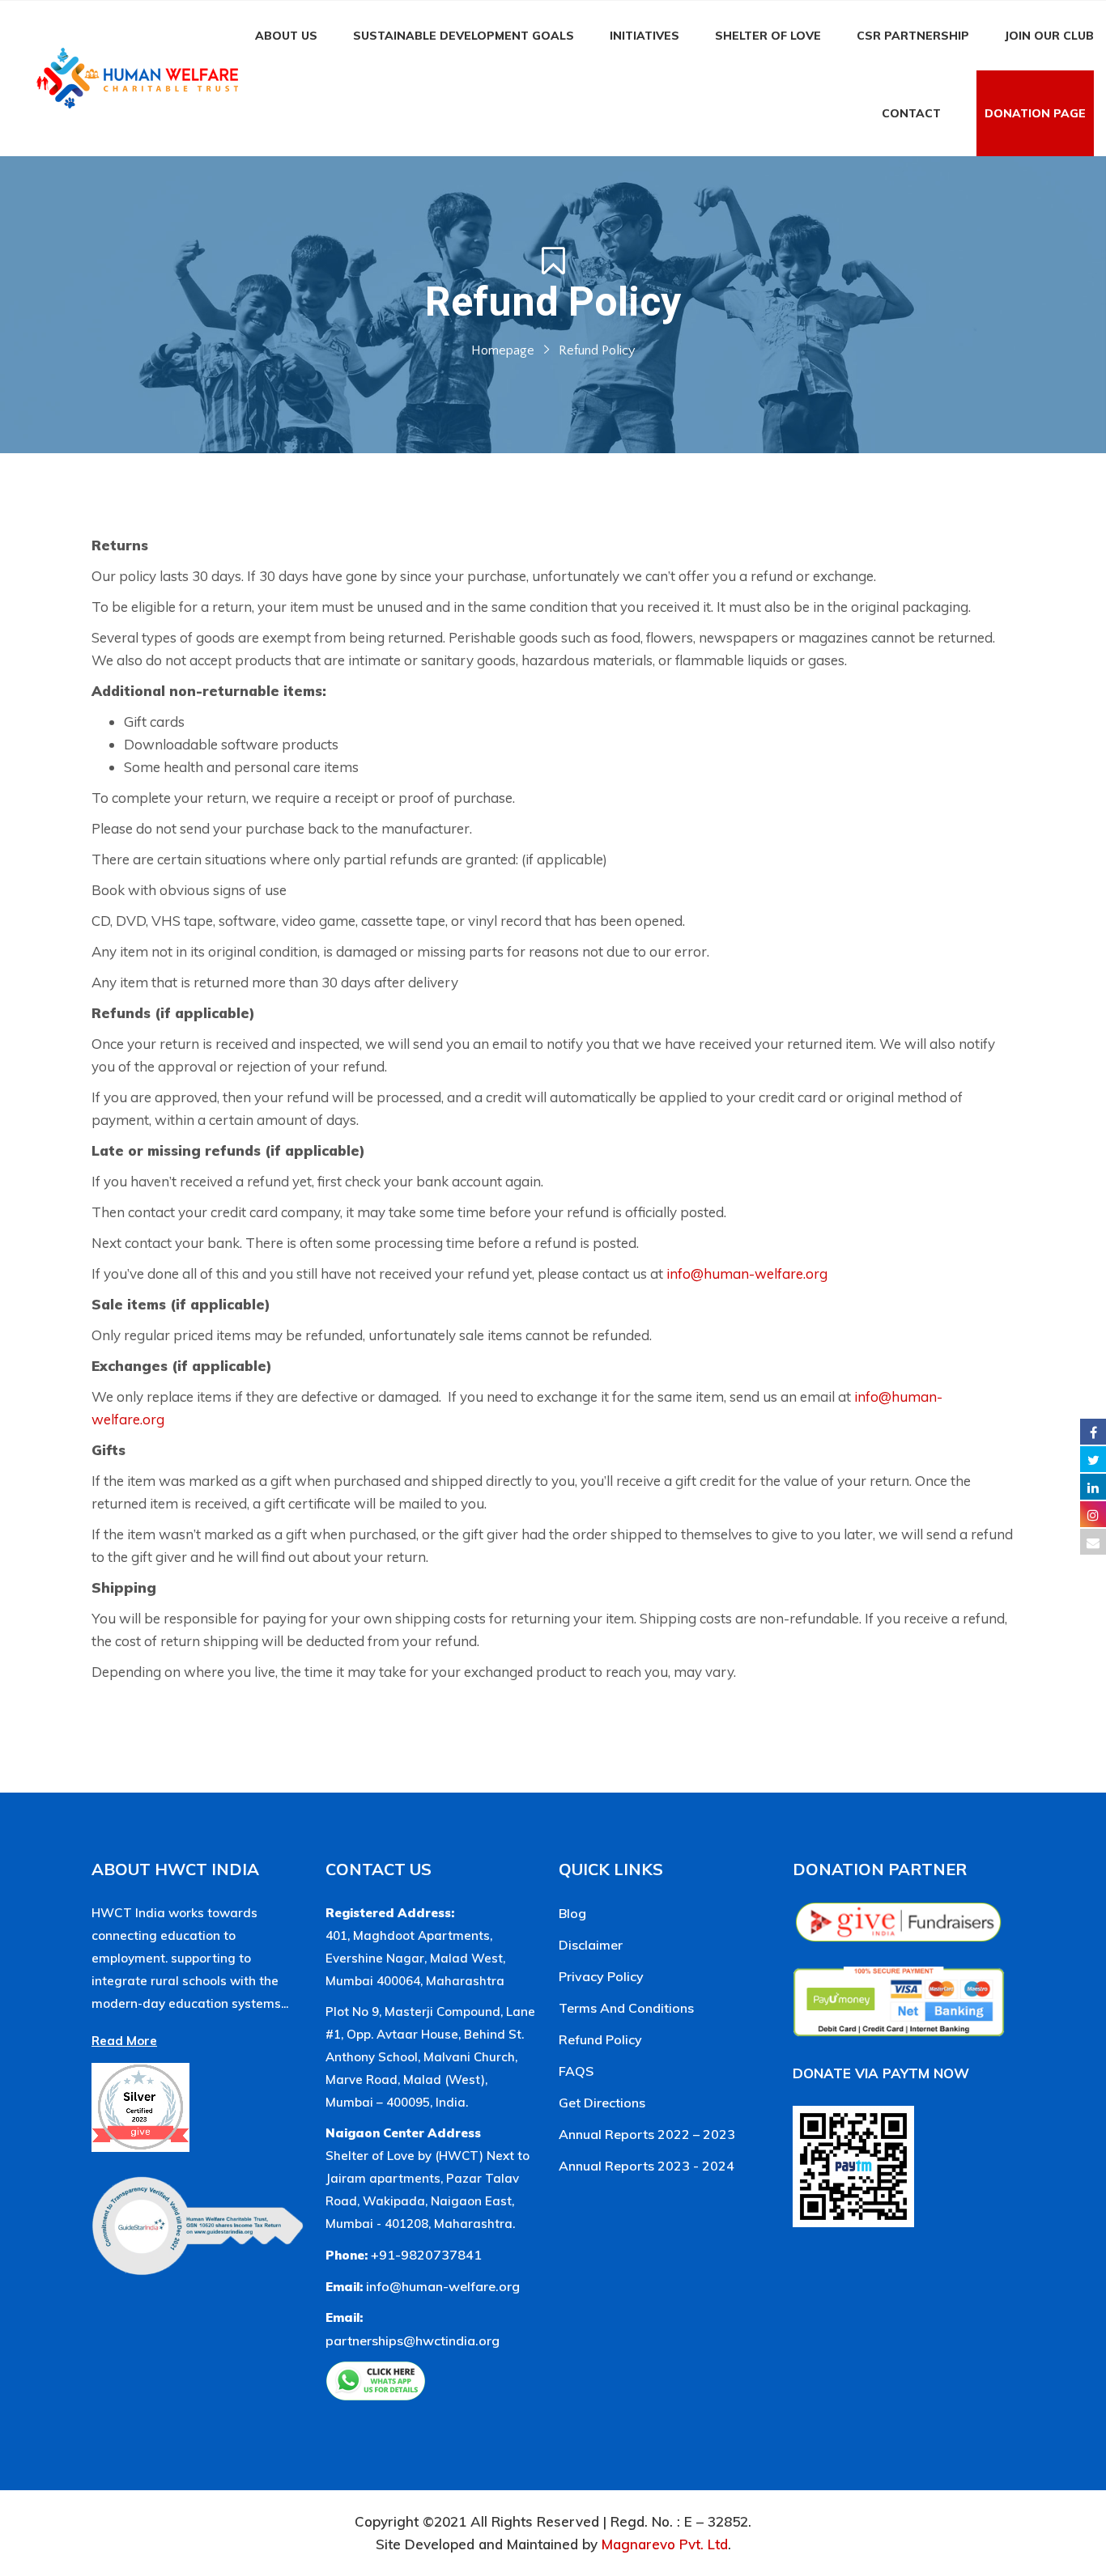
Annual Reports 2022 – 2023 (647, 2134)
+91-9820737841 (426, 2255)
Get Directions (602, 2103)
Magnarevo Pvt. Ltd (665, 2544)
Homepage (503, 350)
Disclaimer (591, 1945)
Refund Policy (600, 2039)
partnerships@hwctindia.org (413, 2340)
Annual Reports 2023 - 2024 (647, 2166)
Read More (124, 2041)
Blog (572, 1913)
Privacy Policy (601, 1976)
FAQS (576, 2071)
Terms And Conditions (626, 2008)
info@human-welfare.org (747, 1273)
